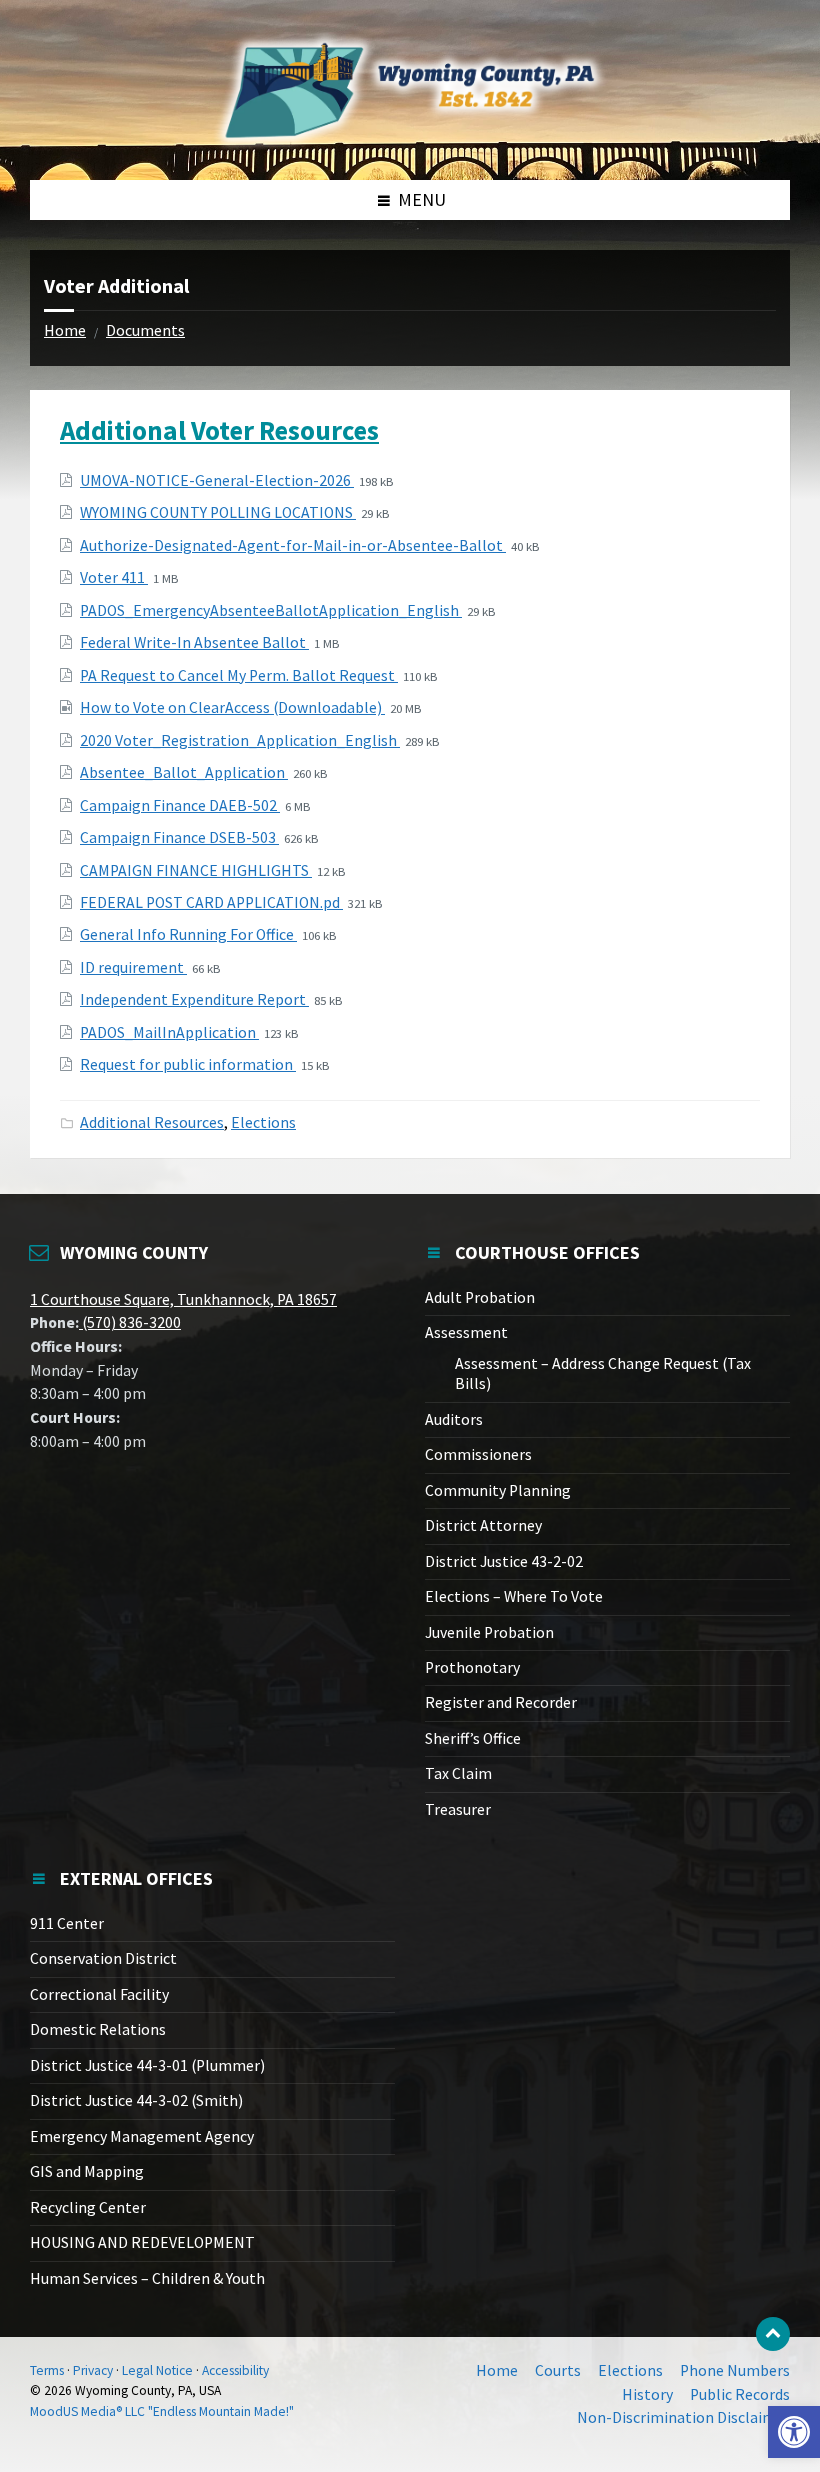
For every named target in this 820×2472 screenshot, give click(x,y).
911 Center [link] (67, 1923)
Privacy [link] (93, 2370)
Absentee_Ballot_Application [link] (184, 772)
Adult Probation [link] (480, 1297)
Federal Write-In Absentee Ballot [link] (194, 642)
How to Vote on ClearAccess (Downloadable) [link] (232, 707)
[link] (794, 2432)
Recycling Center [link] (88, 2207)
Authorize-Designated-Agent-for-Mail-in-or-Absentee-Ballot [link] (293, 545)
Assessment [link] (466, 1332)
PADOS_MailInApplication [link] (169, 1032)
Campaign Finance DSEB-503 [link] (179, 837)
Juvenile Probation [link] (489, 1632)
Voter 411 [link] (114, 577)
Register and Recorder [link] (501, 1702)
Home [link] (65, 330)
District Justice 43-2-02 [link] (504, 1561)
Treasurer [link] (458, 1809)
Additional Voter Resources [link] (219, 430)
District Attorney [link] (483, 1525)
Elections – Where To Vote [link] (514, 1596)
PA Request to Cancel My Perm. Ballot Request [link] (239, 675)
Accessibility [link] (235, 2370)
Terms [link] (47, 2370)
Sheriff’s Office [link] (473, 1738)
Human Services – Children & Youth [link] (147, 2278)
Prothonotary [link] (472, 1667)
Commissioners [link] (478, 1454)
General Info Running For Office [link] (188, 934)
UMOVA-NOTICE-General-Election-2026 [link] (217, 480)
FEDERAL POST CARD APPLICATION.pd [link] (211, 902)
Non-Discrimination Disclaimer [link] (683, 2417)
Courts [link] (558, 2370)
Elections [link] (263, 1122)
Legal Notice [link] (157, 2370)
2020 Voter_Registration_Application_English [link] (240, 740)
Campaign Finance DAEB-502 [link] (180, 805)
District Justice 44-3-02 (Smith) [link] (136, 2100)
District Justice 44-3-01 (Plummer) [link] (147, 2065)
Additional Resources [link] (152, 1122)
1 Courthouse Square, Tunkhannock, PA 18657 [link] (183, 1299)
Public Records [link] (740, 2394)
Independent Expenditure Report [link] (194, 999)
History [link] (647, 2394)
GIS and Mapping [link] (87, 2171)
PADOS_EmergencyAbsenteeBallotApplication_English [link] (271, 610)
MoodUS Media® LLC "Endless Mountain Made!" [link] (162, 2411)
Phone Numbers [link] (735, 2370)
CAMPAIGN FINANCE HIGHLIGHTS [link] (196, 870)
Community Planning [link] (498, 1490)
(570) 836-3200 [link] (130, 1322)
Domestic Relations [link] (98, 2029)
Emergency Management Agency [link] (142, 2136)
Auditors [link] (454, 1419)
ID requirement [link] (133, 967)
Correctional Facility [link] (99, 1994)
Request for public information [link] (188, 1064)
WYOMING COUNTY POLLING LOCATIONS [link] (218, 512)
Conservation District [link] (103, 1958)
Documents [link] (145, 330)
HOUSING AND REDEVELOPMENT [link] (142, 2242)
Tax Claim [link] (458, 1773)
